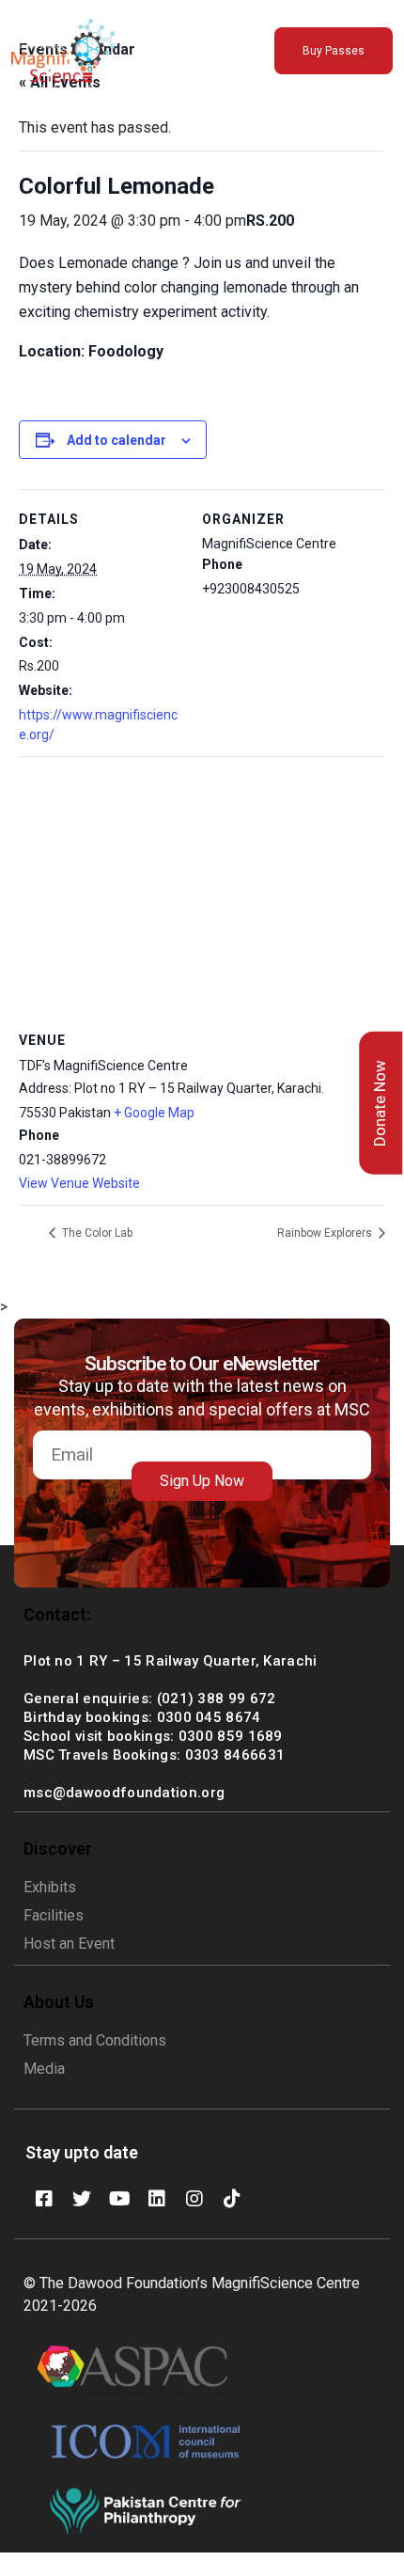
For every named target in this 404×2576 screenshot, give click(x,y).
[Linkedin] (157, 2199)
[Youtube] (119, 2199)
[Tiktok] (232, 2199)
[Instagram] (194, 2199)
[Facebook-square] (44, 2199)
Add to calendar (117, 440)
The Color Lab (96, 1233)
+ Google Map (154, 1113)
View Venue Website (79, 1183)
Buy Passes (334, 51)
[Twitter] (82, 2199)
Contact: (57, 1614)
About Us (59, 2002)
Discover (58, 1849)
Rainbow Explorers (326, 1233)
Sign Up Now (202, 1481)
